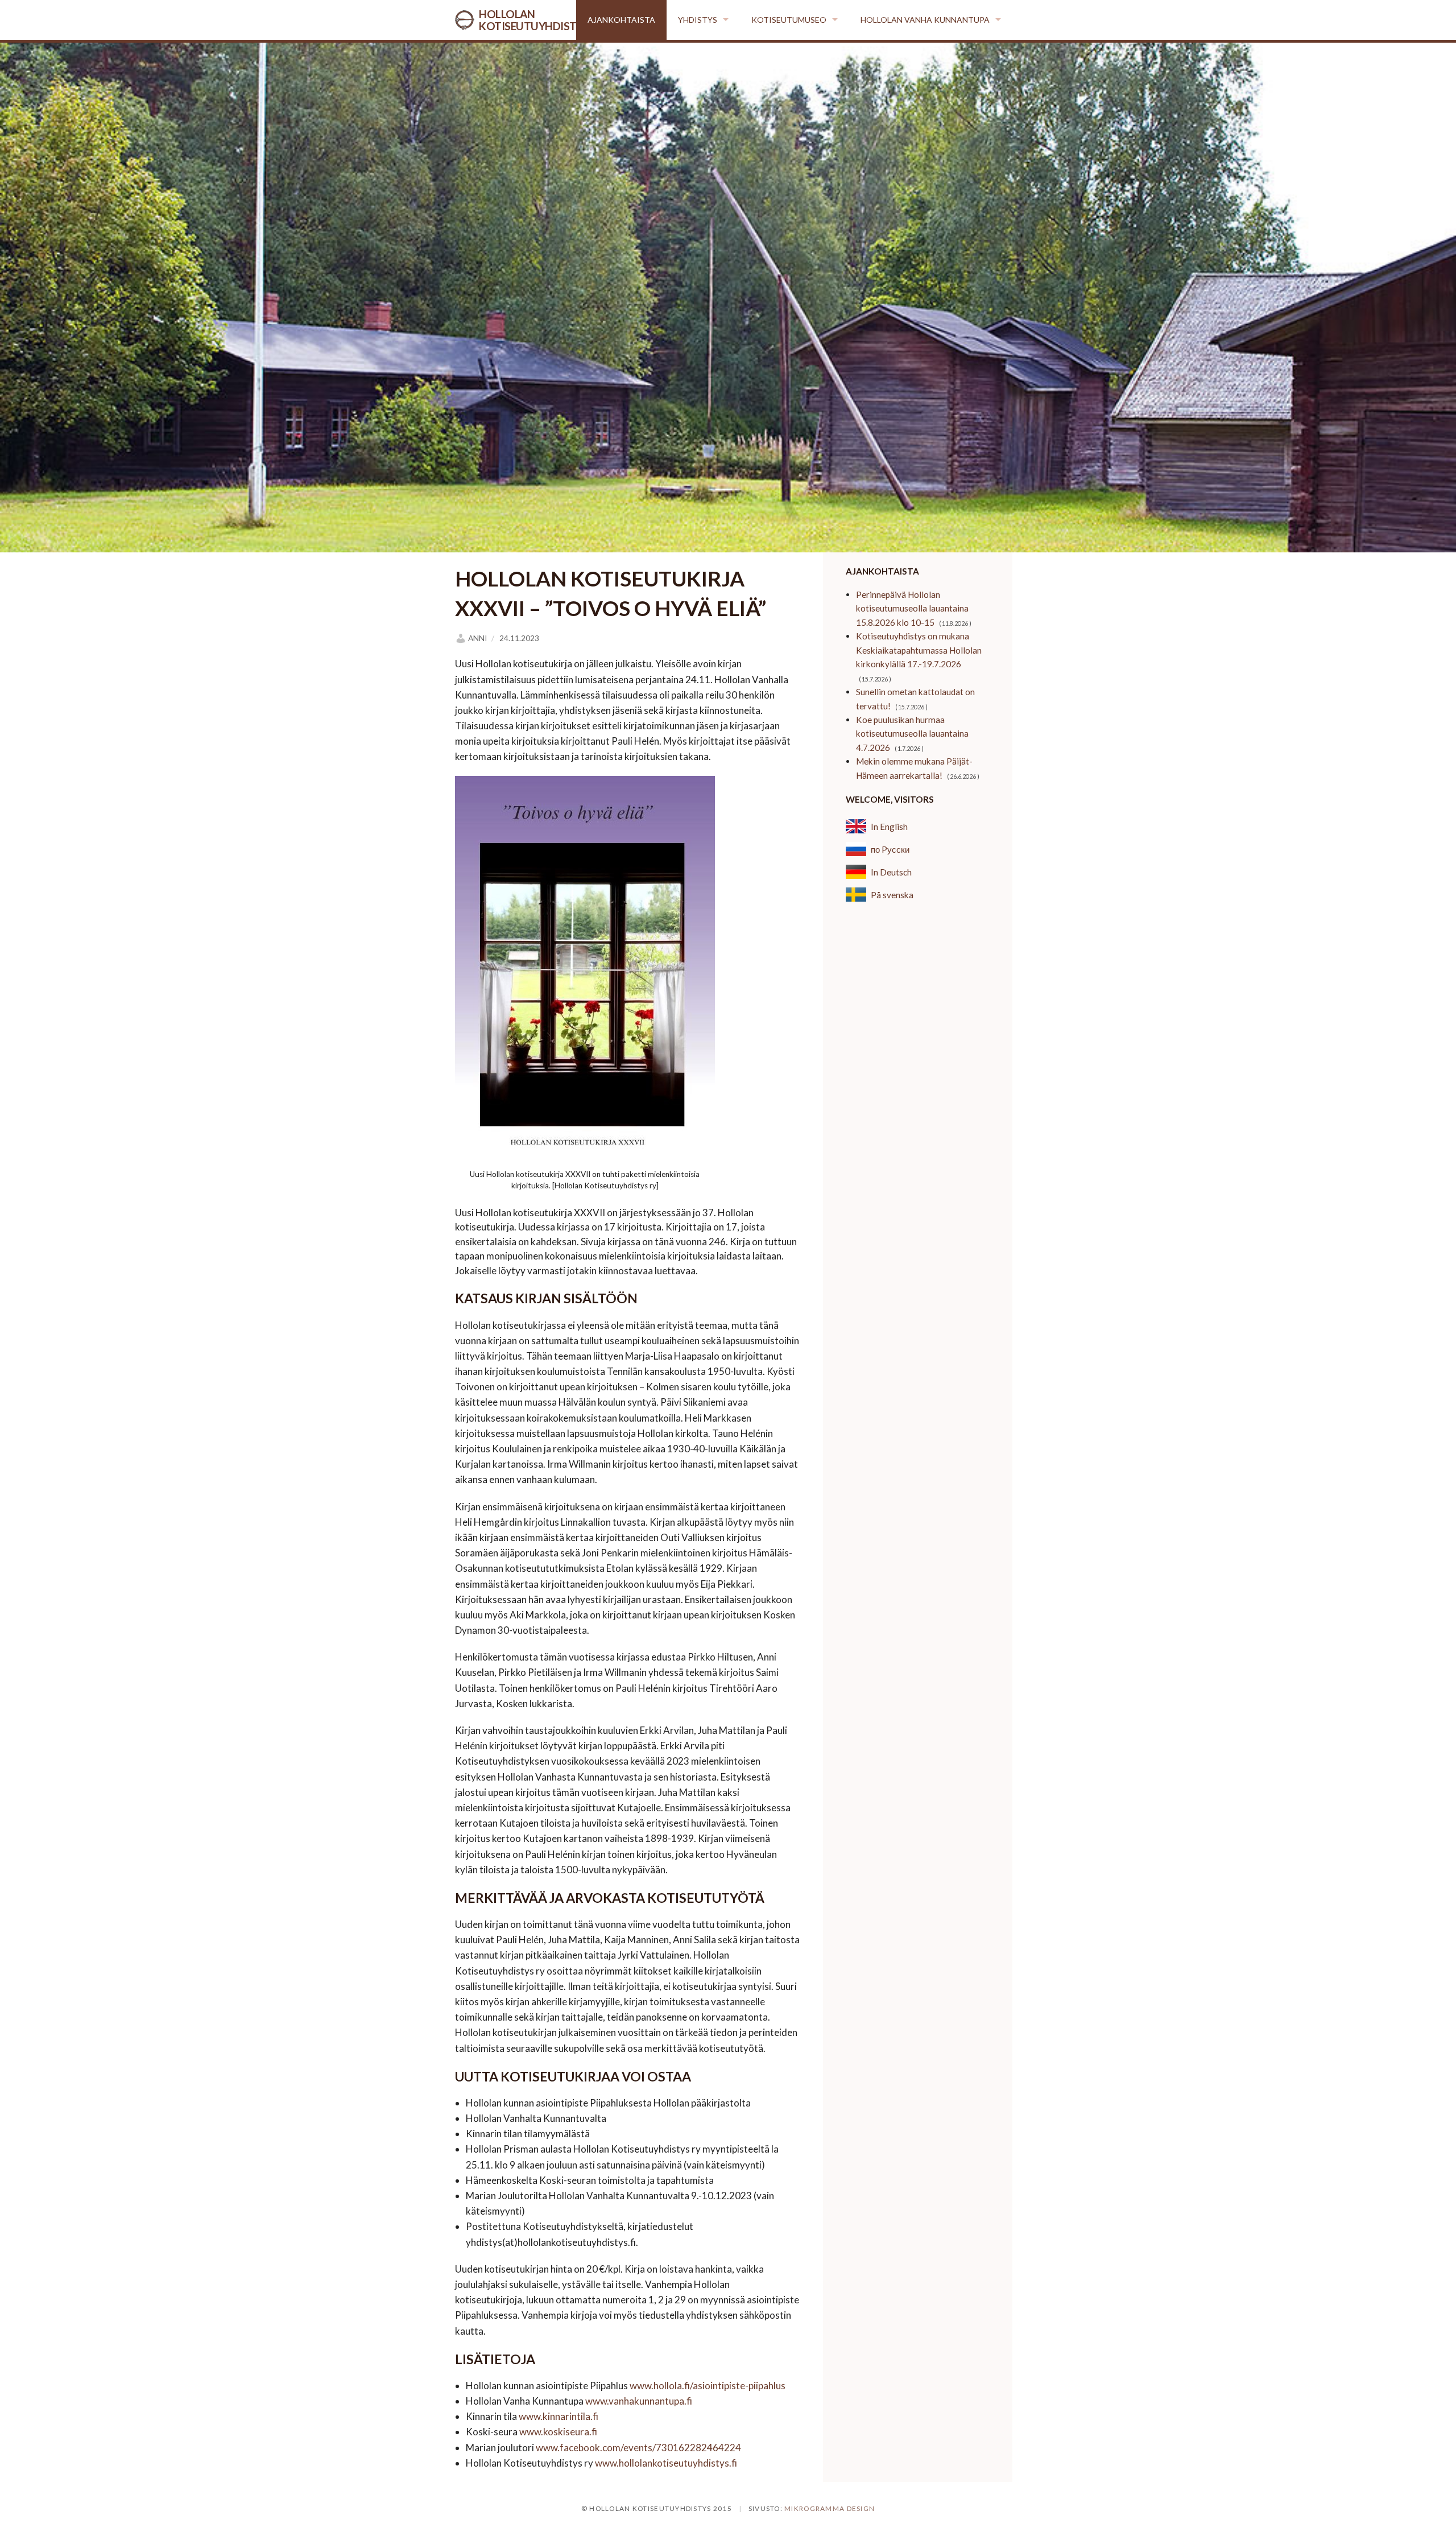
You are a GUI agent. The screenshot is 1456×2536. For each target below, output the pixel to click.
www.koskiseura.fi (558, 2432)
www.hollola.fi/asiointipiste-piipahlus (708, 2386)
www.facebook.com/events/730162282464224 (638, 2448)
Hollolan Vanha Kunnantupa (925, 20)
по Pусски (890, 849)
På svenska (892, 895)
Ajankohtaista (621, 20)
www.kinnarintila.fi (559, 2416)
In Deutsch (891, 872)
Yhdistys (698, 20)
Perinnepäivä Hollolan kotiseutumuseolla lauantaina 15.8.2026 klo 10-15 (912, 608)
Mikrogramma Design (830, 2508)
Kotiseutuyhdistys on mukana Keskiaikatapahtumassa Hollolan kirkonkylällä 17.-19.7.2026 (919, 650)
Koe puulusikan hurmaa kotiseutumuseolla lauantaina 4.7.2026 (912, 734)
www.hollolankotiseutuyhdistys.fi (666, 2463)
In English (889, 827)
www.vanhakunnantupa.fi (639, 2401)
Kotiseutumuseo (789, 20)
